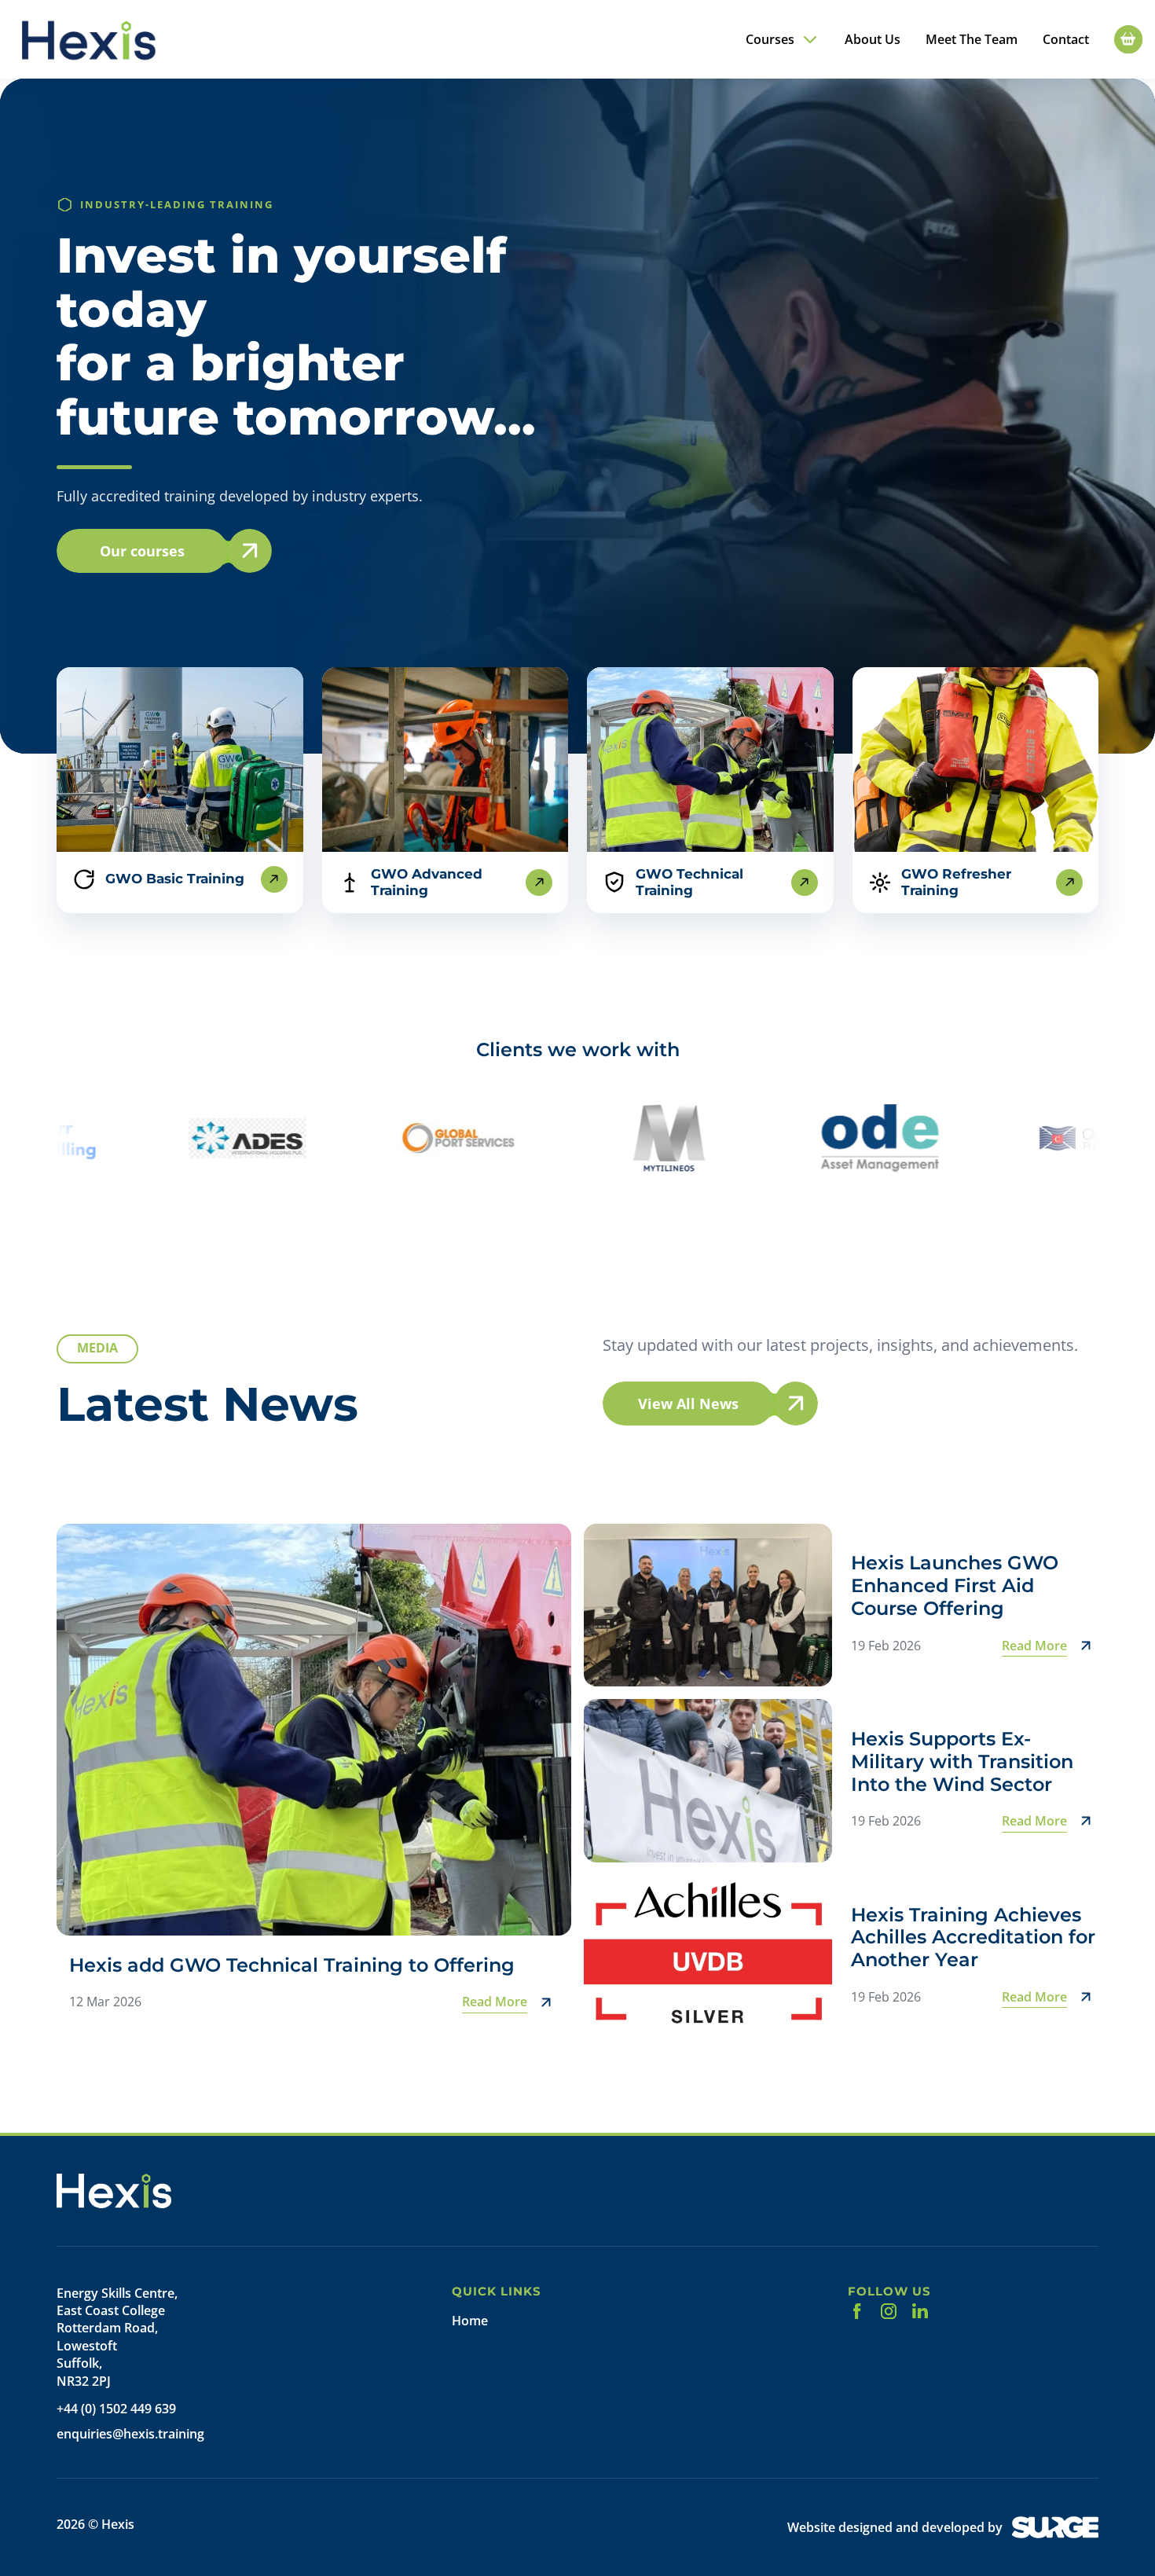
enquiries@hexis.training (130, 2434)
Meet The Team (972, 40)
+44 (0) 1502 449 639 (116, 2409)
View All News (688, 1404)
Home (470, 2321)
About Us (873, 40)
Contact (1066, 40)
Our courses (142, 551)
